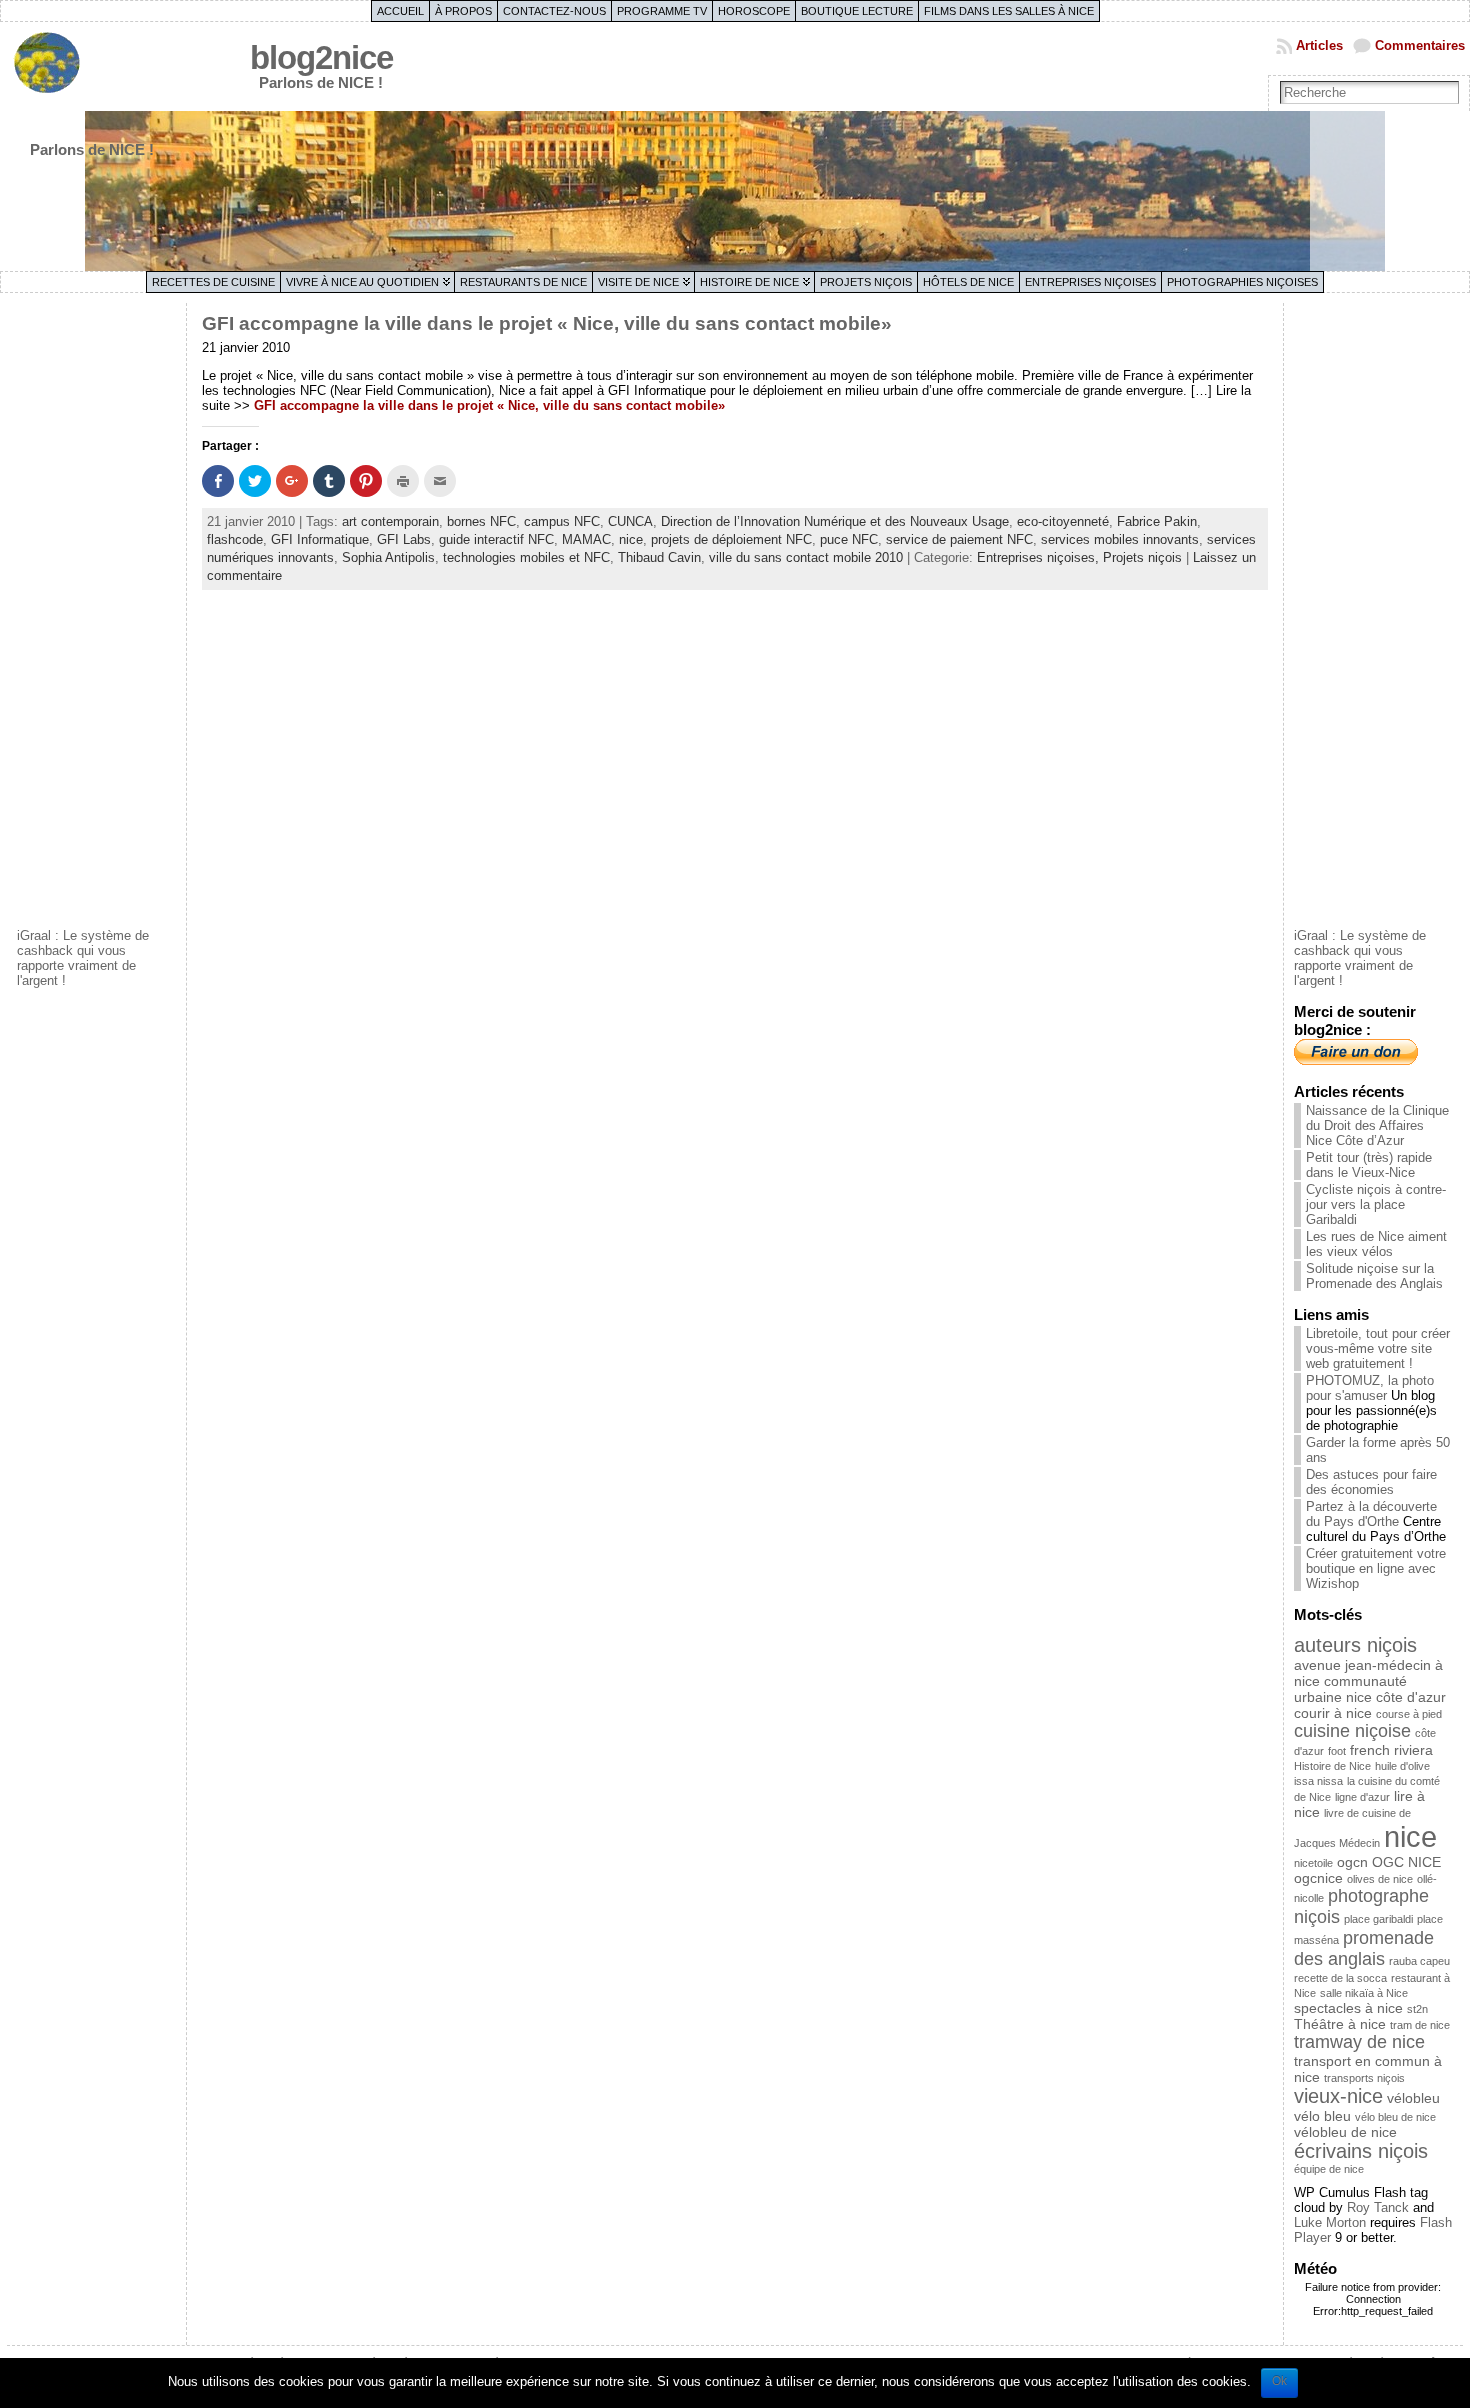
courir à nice (1333, 1713)
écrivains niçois (1361, 2151)
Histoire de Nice (749, 282)
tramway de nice (1359, 2042)
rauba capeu (1419, 1961)
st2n (1417, 2009)
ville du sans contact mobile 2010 (806, 557)
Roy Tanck (1378, 2207)
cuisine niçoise (1352, 1731)
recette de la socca (1340, 1978)
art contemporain (390, 521)
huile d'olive (1402, 1766)
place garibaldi (1378, 1919)
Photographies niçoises (1242, 282)
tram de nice (1420, 2025)
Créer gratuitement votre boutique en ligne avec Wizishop (1376, 1568)
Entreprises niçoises (1090, 282)
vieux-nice (1338, 2096)
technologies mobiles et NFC (526, 557)
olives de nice (1380, 1879)
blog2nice (321, 57)
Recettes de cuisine (213, 282)
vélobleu (1413, 2098)
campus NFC (562, 521)
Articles (1319, 45)
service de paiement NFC (959, 539)
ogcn (1352, 1862)
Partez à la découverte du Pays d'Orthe (1371, 1514)
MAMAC (586, 539)
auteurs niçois (1355, 1645)
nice (631, 539)
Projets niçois (866, 282)
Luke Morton (1330, 2222)
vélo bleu (1322, 2116)
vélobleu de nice (1345, 2132)
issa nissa (1318, 1781)
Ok (1279, 2381)
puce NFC (849, 539)
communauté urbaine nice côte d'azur (1370, 1689)
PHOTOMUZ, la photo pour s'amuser (1370, 1388)
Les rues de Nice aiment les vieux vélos (1376, 1244)
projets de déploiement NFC (731, 539)
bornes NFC (481, 521)
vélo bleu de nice (1395, 2117)
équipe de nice (1329, 2169)
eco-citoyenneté (1063, 521)
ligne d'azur (1362, 1797)
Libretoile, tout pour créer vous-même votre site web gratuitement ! (1378, 1348)
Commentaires (1420, 45)
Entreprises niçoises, (1040, 557)
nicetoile (1313, 1863)
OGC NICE (1406, 1862)
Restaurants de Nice (523, 282)
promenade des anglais (1364, 1948)
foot (1337, 1751)
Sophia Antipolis (388, 557)
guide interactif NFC (496, 539)
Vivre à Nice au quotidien (362, 282)
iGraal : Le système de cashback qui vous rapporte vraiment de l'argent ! (83, 958)
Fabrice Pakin (1157, 521)
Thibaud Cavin (659, 557)
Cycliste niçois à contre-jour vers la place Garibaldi (1376, 1204)
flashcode (235, 539)
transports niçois (1364, 2078)
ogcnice (1318, 1878)
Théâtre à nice (1340, 2024)
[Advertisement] (97, 613)
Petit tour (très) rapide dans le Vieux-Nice (1369, 1165)
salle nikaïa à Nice (1364, 1993)
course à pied (1409, 1714)
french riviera (1391, 1750)
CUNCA (630, 521)
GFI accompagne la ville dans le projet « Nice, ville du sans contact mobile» (547, 323)
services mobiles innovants (1120, 539)
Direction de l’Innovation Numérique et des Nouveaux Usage (835, 521)
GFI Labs (404, 539)
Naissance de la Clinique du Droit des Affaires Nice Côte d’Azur (1377, 1125)
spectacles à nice (1348, 2008)
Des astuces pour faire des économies (1371, 1482)
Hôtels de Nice (968, 282)
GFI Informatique (320, 539)
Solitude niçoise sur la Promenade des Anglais (1374, 1276)
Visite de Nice (638, 282)
